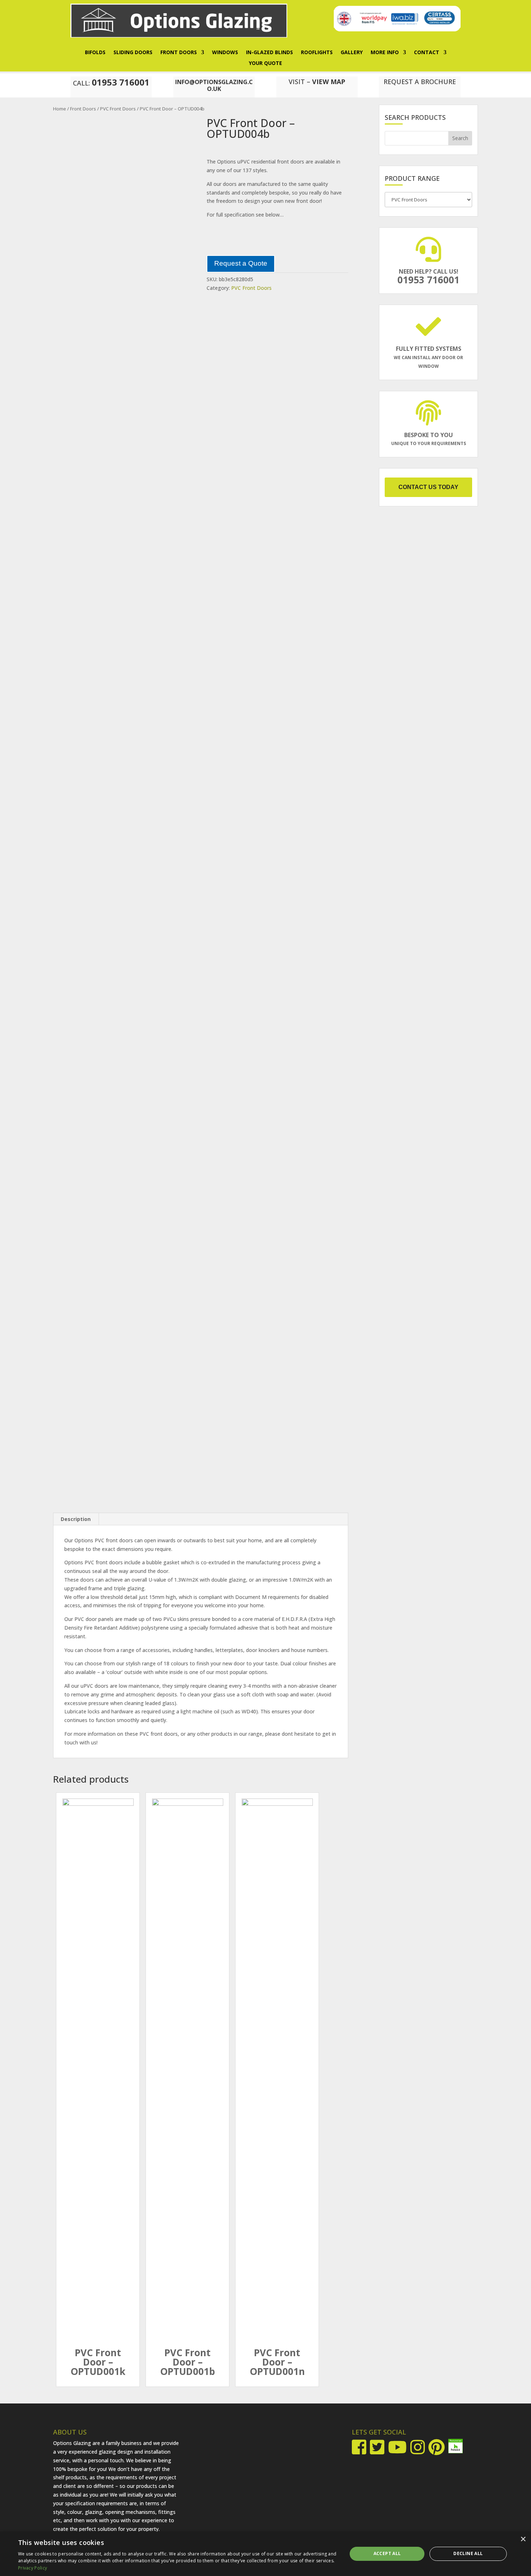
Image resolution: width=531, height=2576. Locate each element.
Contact (427, 53)
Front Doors (179, 53)
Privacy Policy (33, 2568)
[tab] (76, 1519)
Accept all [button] (387, 2553)
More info (385, 53)
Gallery (352, 53)
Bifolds (95, 53)
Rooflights (317, 53)
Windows (225, 53)
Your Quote (265, 64)
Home (60, 109)
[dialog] (265, 2554)
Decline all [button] (468, 2553)
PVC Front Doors (118, 109)
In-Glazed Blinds (269, 53)
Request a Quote (241, 263)
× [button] (523, 2539)
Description (76, 1519)
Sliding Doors (133, 53)
